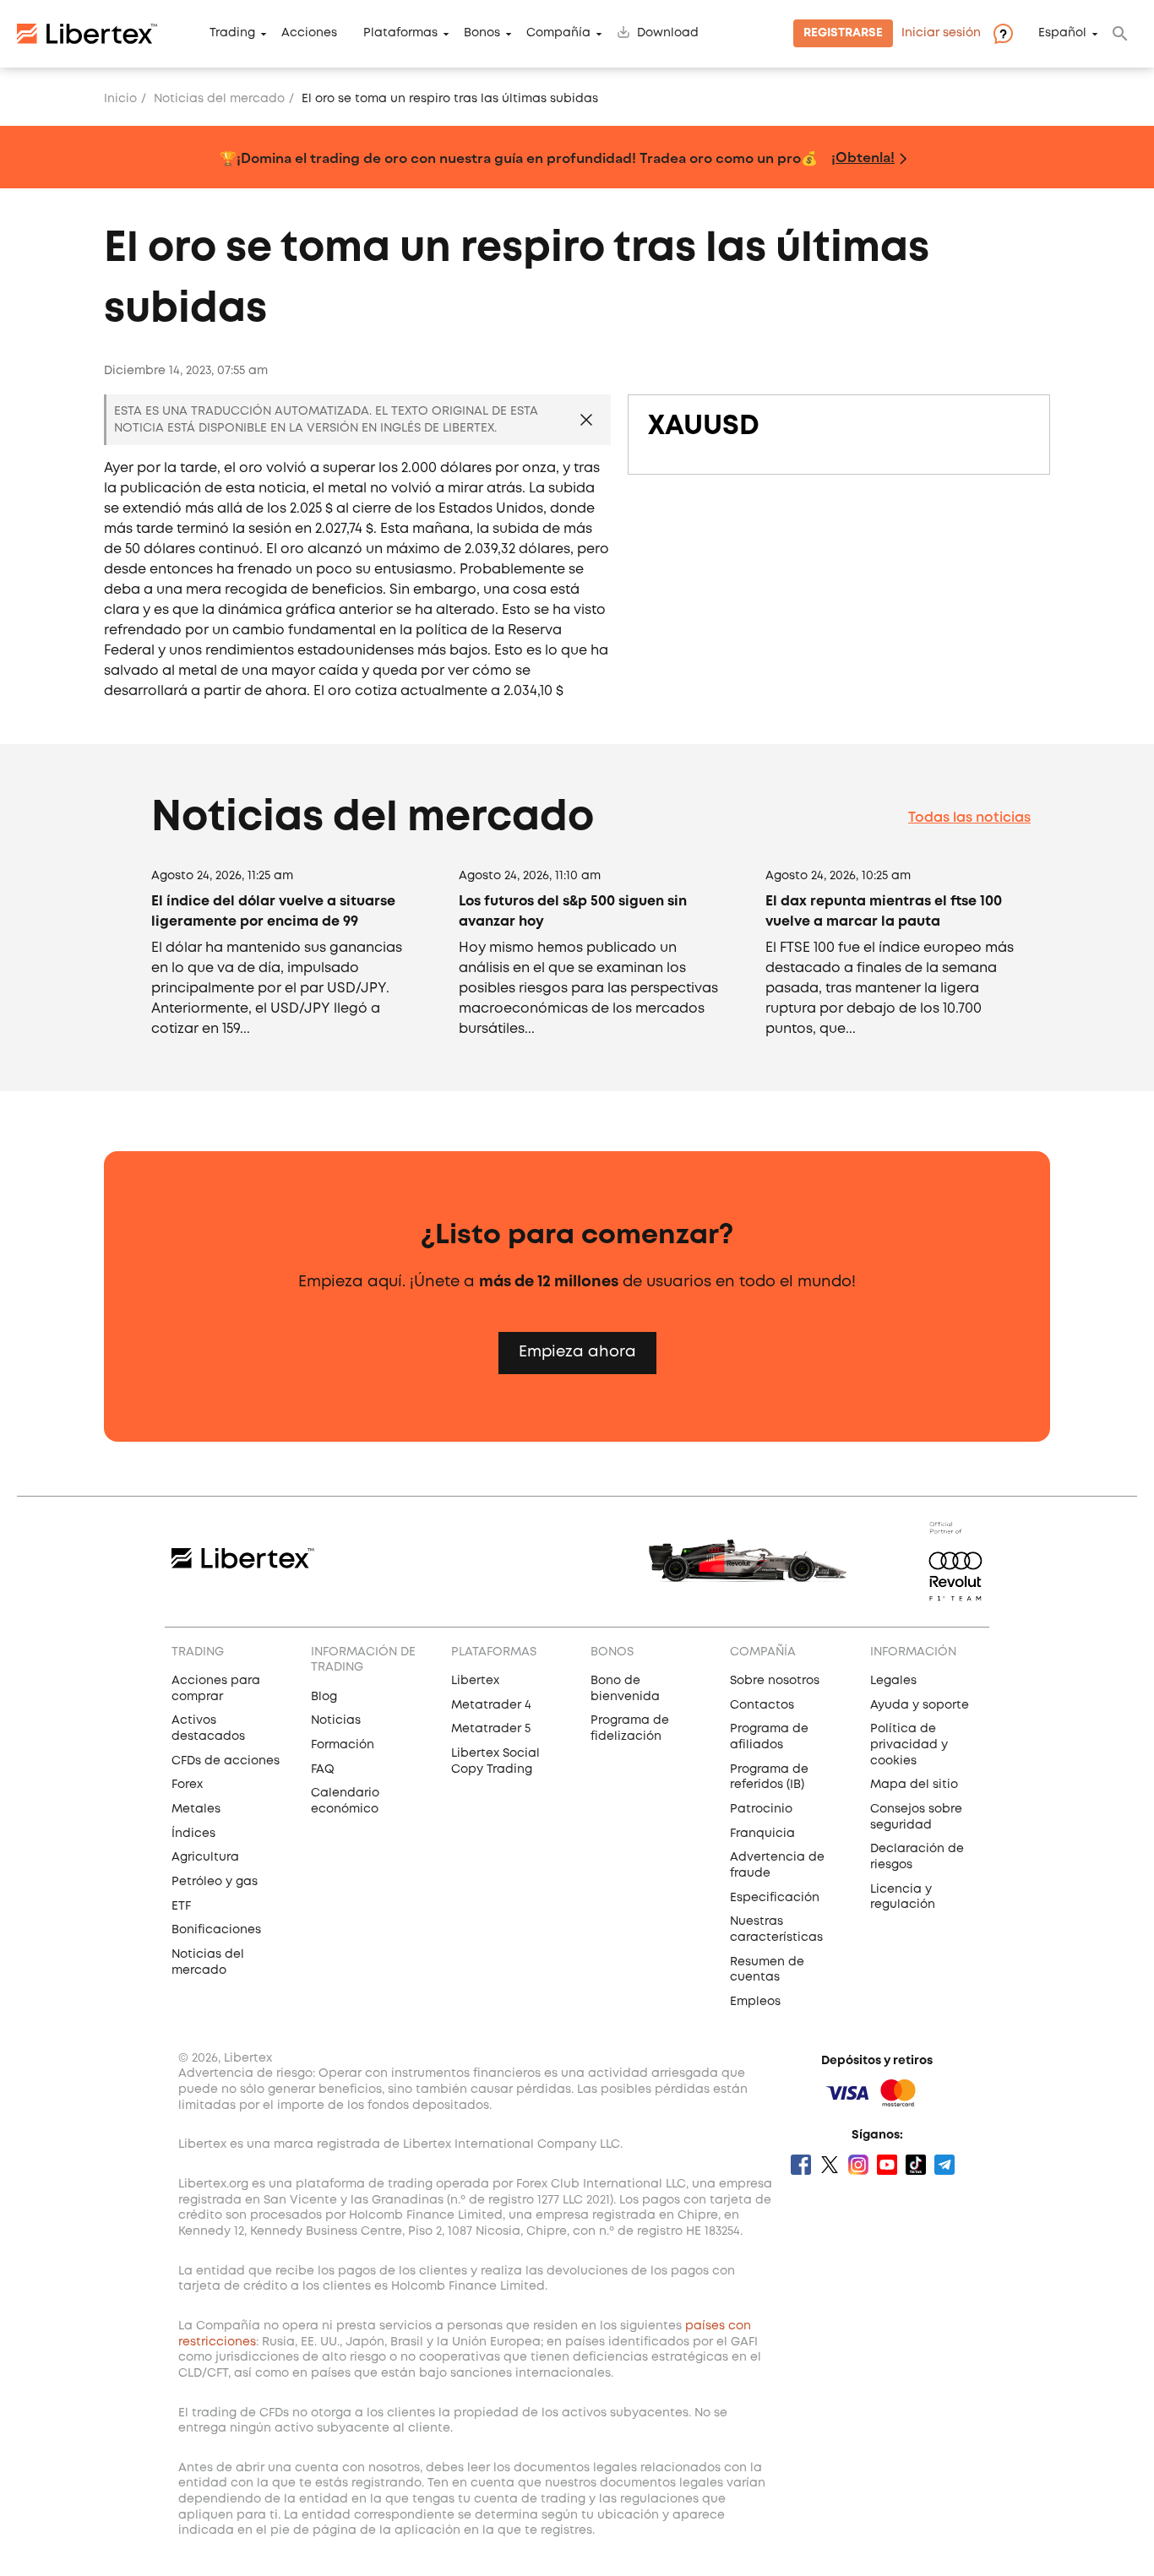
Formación (343, 1745)
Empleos (755, 2002)
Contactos (762, 1705)
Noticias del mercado (219, 99)
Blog (324, 1697)
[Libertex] (87, 34)
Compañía (558, 34)
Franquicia (762, 1834)
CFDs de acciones (226, 1761)
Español (1062, 34)
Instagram (858, 2165)
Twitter (830, 2165)
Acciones (309, 34)
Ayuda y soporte (920, 1705)
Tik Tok (916, 2165)
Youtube (887, 2165)
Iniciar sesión (941, 34)
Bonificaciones (216, 1930)
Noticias (336, 1720)
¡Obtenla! (863, 157)
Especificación (775, 1898)
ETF (181, 1906)
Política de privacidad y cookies (909, 1745)
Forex (187, 1785)
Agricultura (205, 1857)
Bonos (482, 34)
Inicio (120, 99)
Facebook (801, 2165)
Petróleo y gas (215, 1882)
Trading (232, 34)
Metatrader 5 (491, 1729)
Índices (193, 1834)
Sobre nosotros (775, 1681)
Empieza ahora (577, 1352)
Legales (893, 1681)
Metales (196, 1809)
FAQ (323, 1769)
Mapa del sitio (914, 1785)
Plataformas (400, 34)
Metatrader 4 (491, 1705)
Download (668, 34)
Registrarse (843, 34)
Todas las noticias (969, 818)
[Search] (1120, 34)
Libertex (475, 1681)
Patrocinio (761, 1809)
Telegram (944, 2165)
